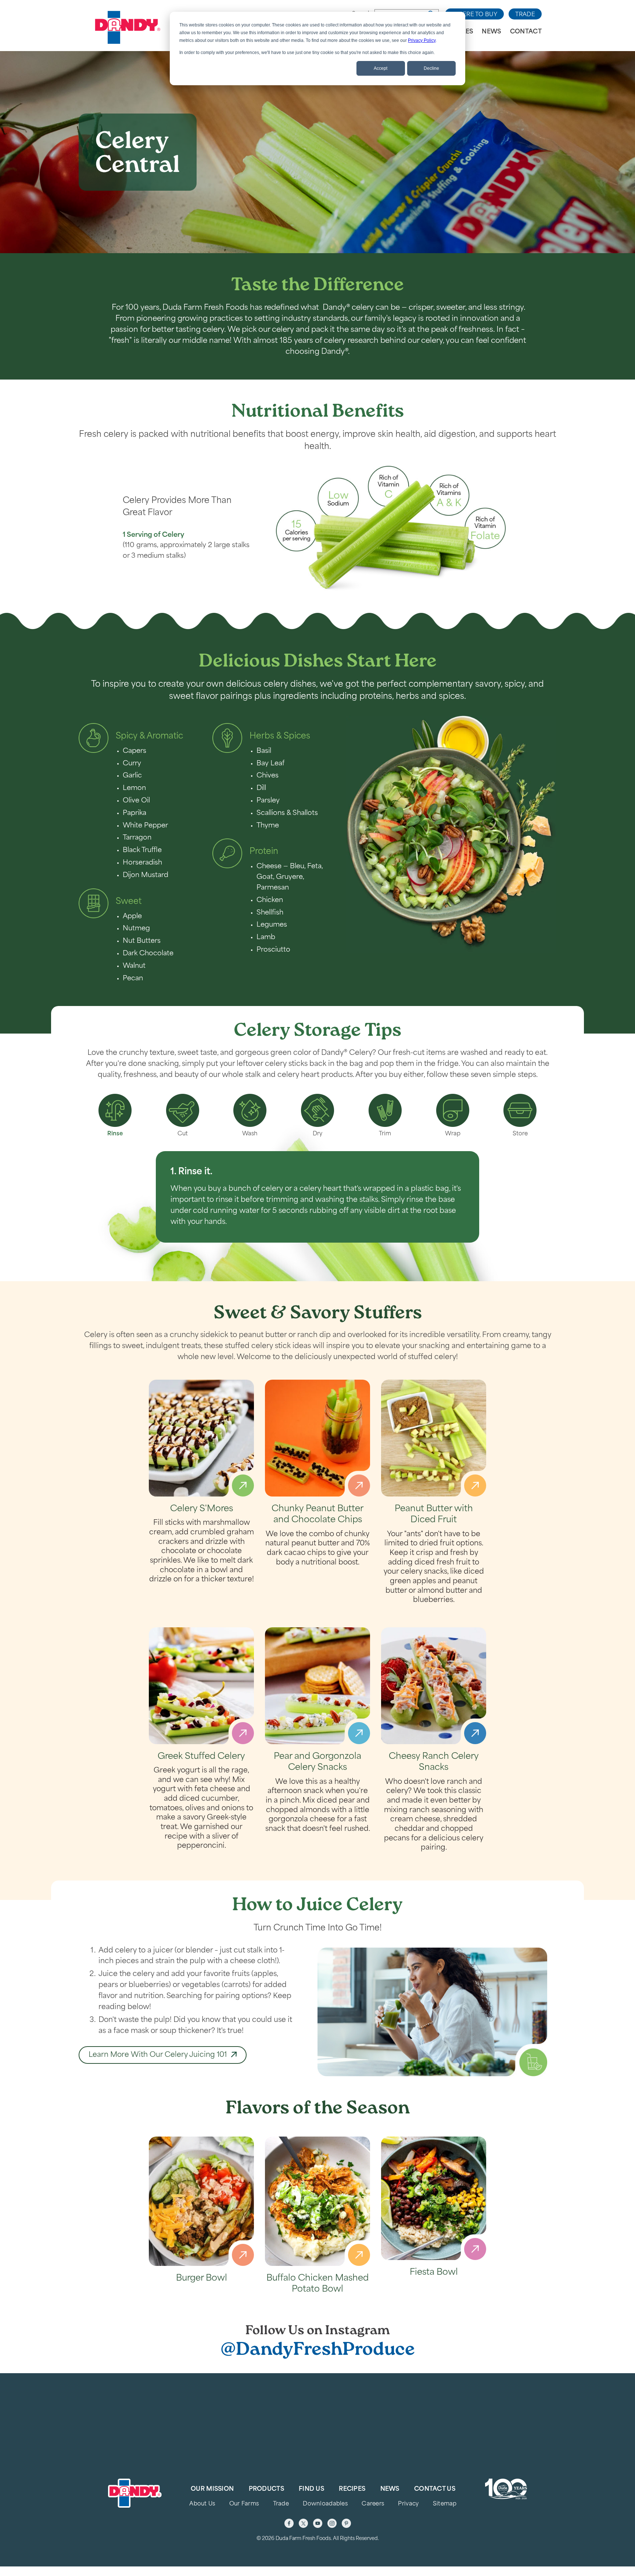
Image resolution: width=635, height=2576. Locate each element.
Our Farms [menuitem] (244, 2504)
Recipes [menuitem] (352, 2489)
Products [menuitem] (266, 2489)
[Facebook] (289, 2523)
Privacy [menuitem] (408, 2504)
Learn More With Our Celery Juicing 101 (158, 2055)
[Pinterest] (346, 2523)
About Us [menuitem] (202, 2504)
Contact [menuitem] (526, 32)
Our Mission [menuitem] (212, 2489)
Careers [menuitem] (373, 2504)
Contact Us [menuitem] (435, 2489)
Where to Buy (474, 15)
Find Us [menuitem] (311, 2489)
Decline (431, 68)
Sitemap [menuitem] (445, 2504)
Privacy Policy (422, 40)
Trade (525, 15)
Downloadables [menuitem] (325, 2504)
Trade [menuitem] (281, 2504)
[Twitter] (303, 2523)
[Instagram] (332, 2523)
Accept (381, 68)
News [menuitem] (491, 32)
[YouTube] (318, 2523)
